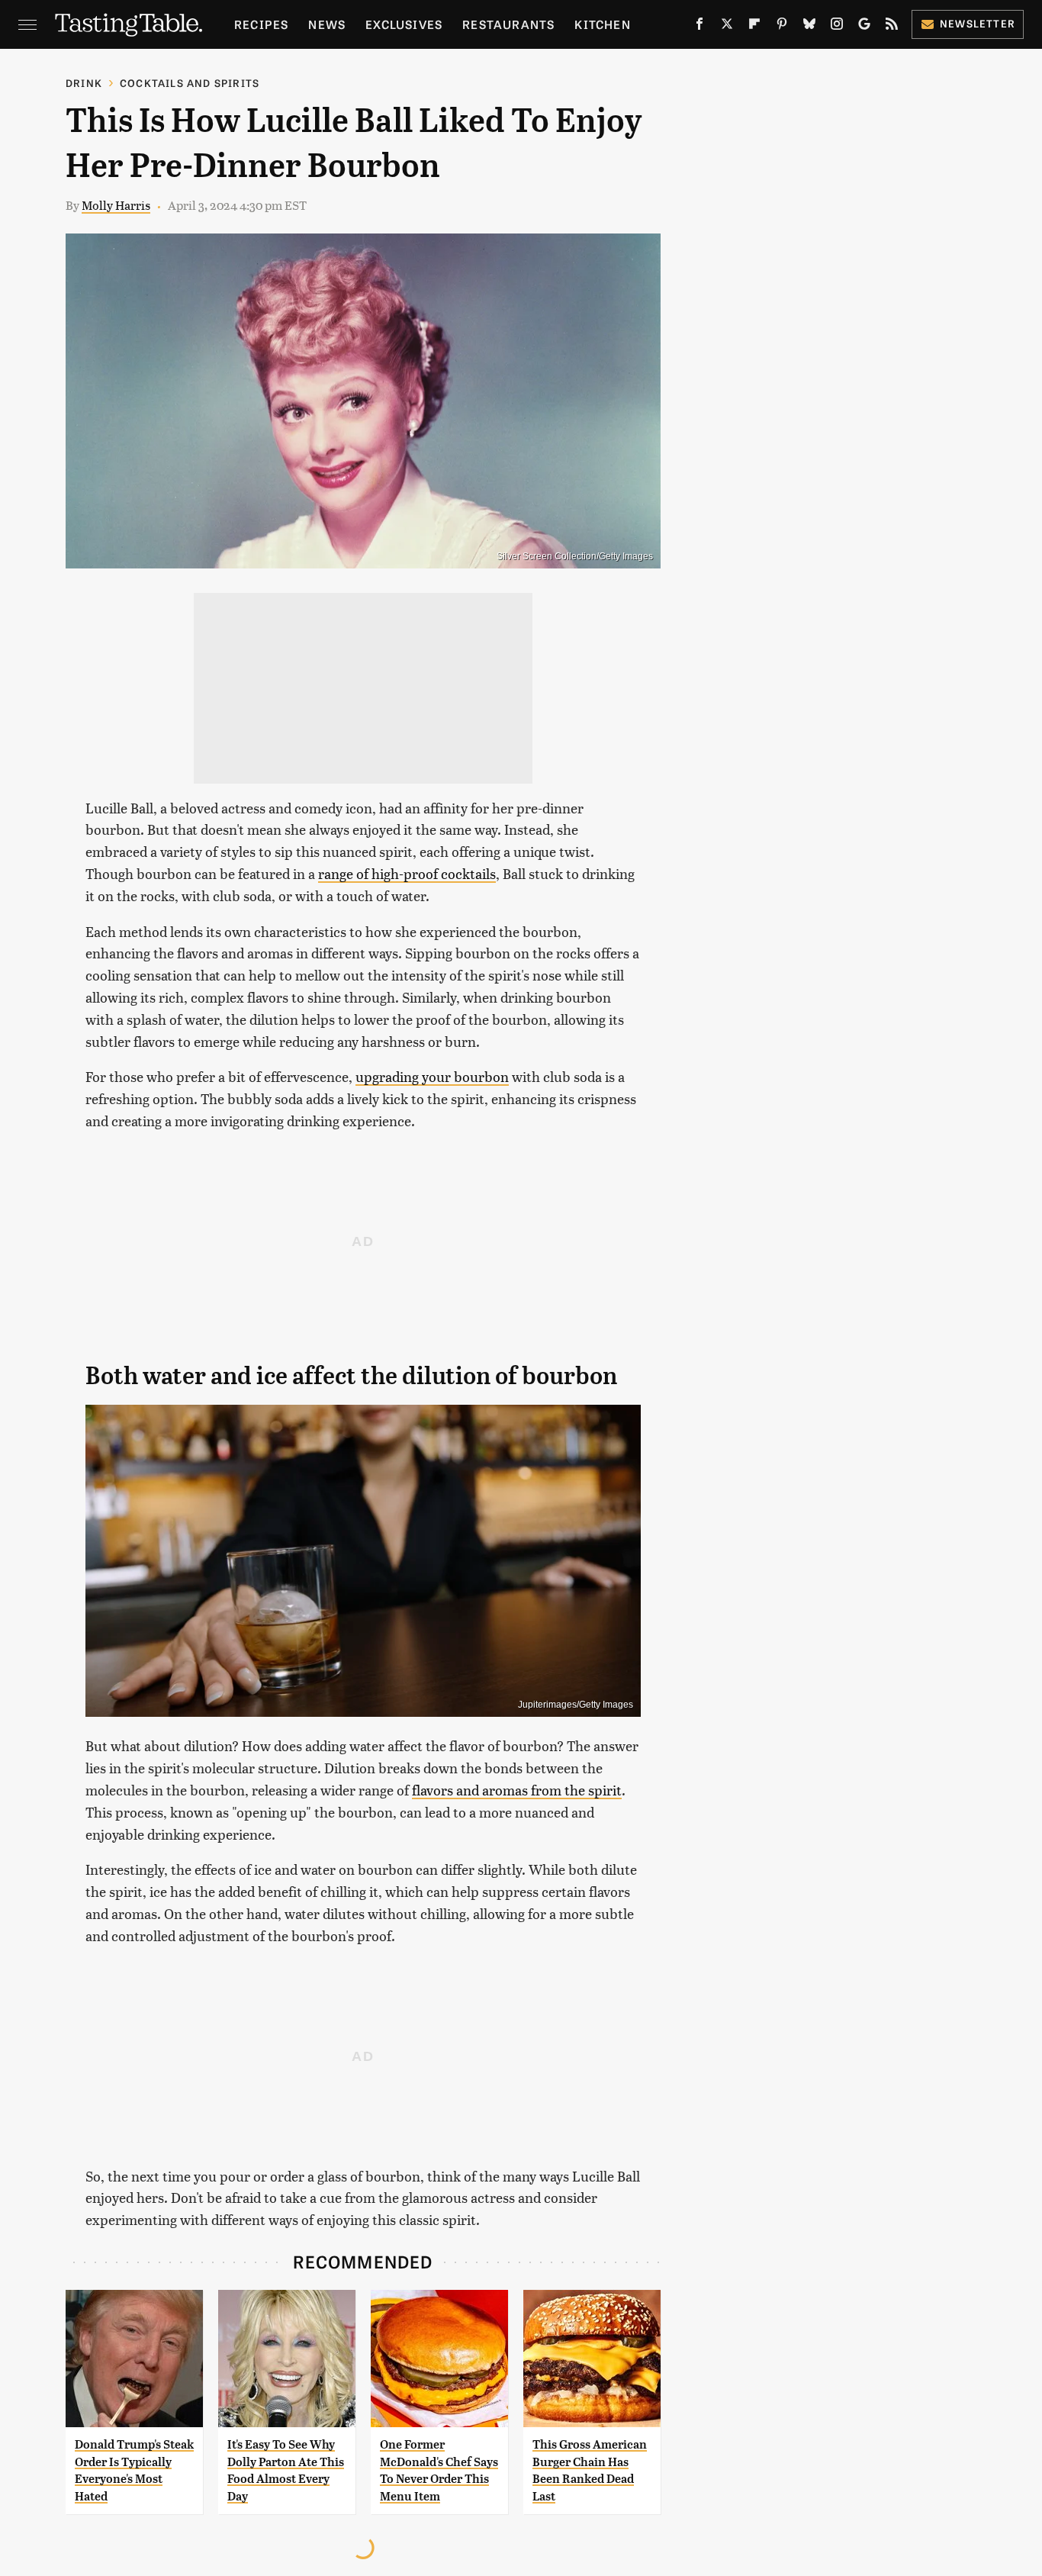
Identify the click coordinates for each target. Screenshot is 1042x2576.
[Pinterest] (782, 27)
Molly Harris (116, 205)
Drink (84, 83)
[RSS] (892, 27)
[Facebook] (699, 27)
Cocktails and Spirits (190, 83)
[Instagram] (837, 27)
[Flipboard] (754, 27)
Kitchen (602, 24)
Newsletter (978, 23)
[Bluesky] (809, 27)
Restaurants (508, 24)
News (327, 24)
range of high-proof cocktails (407, 873)
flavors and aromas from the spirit (517, 1790)
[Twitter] (727, 27)
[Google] (864, 27)
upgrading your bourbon (432, 1076)
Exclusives (404, 24)
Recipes (261, 24)
